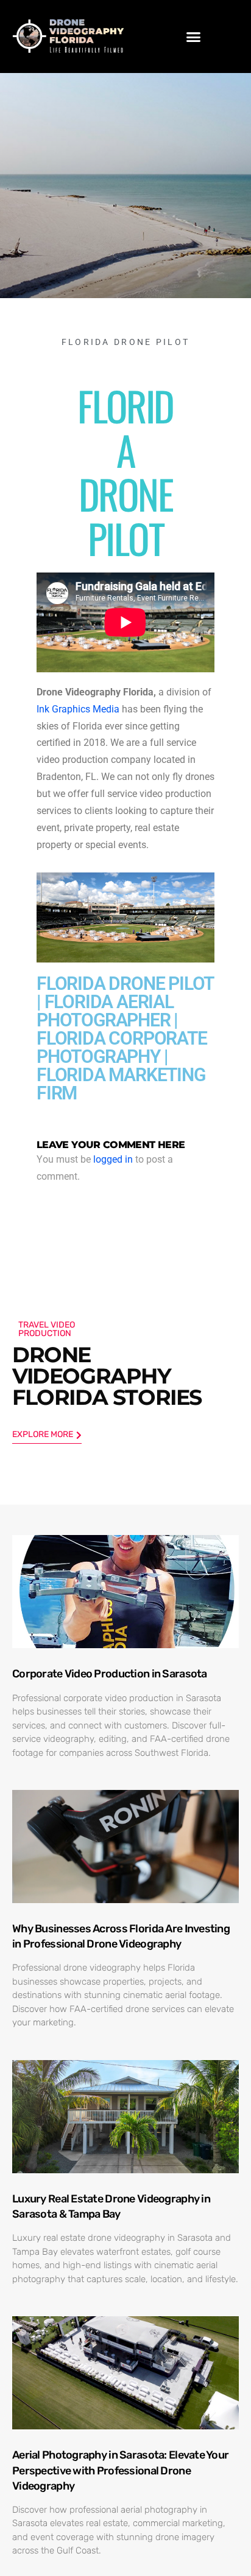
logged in (113, 1160)
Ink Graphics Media (78, 709)
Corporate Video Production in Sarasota (110, 1674)
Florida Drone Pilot (126, 342)
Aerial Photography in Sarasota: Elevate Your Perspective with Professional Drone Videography (120, 2470)
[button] (194, 37)
